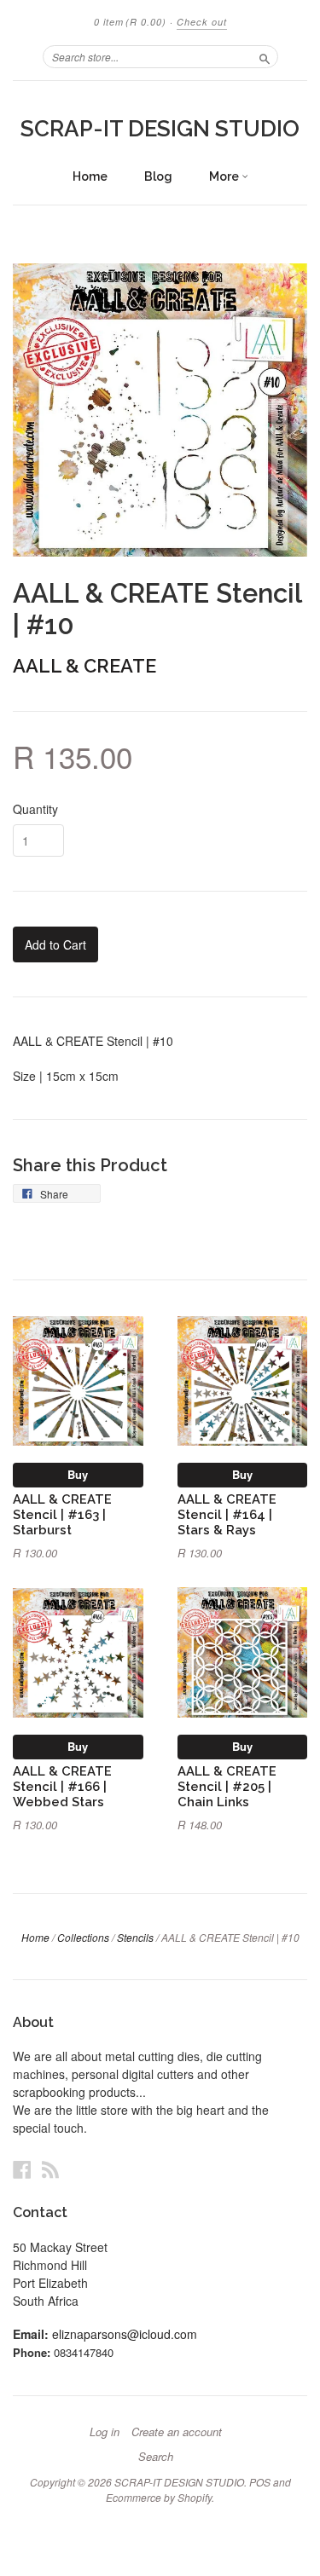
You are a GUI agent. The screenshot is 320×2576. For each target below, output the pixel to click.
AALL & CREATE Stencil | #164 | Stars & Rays (227, 1514)
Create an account (177, 2432)
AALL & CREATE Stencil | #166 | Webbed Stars (62, 1786)
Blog (158, 176)
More (225, 176)
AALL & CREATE (84, 666)
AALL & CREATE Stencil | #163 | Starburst (62, 1514)
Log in (105, 2432)
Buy (78, 1474)
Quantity (35, 809)
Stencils (135, 1937)
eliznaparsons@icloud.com (125, 2334)
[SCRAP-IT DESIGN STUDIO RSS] (50, 2169)
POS (260, 2482)
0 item (130, 22)
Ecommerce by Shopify (159, 2497)
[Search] (265, 56)
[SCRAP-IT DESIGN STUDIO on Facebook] (22, 2169)
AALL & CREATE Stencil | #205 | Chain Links (227, 1786)
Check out (202, 22)
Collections (83, 1937)
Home (90, 176)
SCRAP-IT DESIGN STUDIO (160, 129)
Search (156, 2457)
